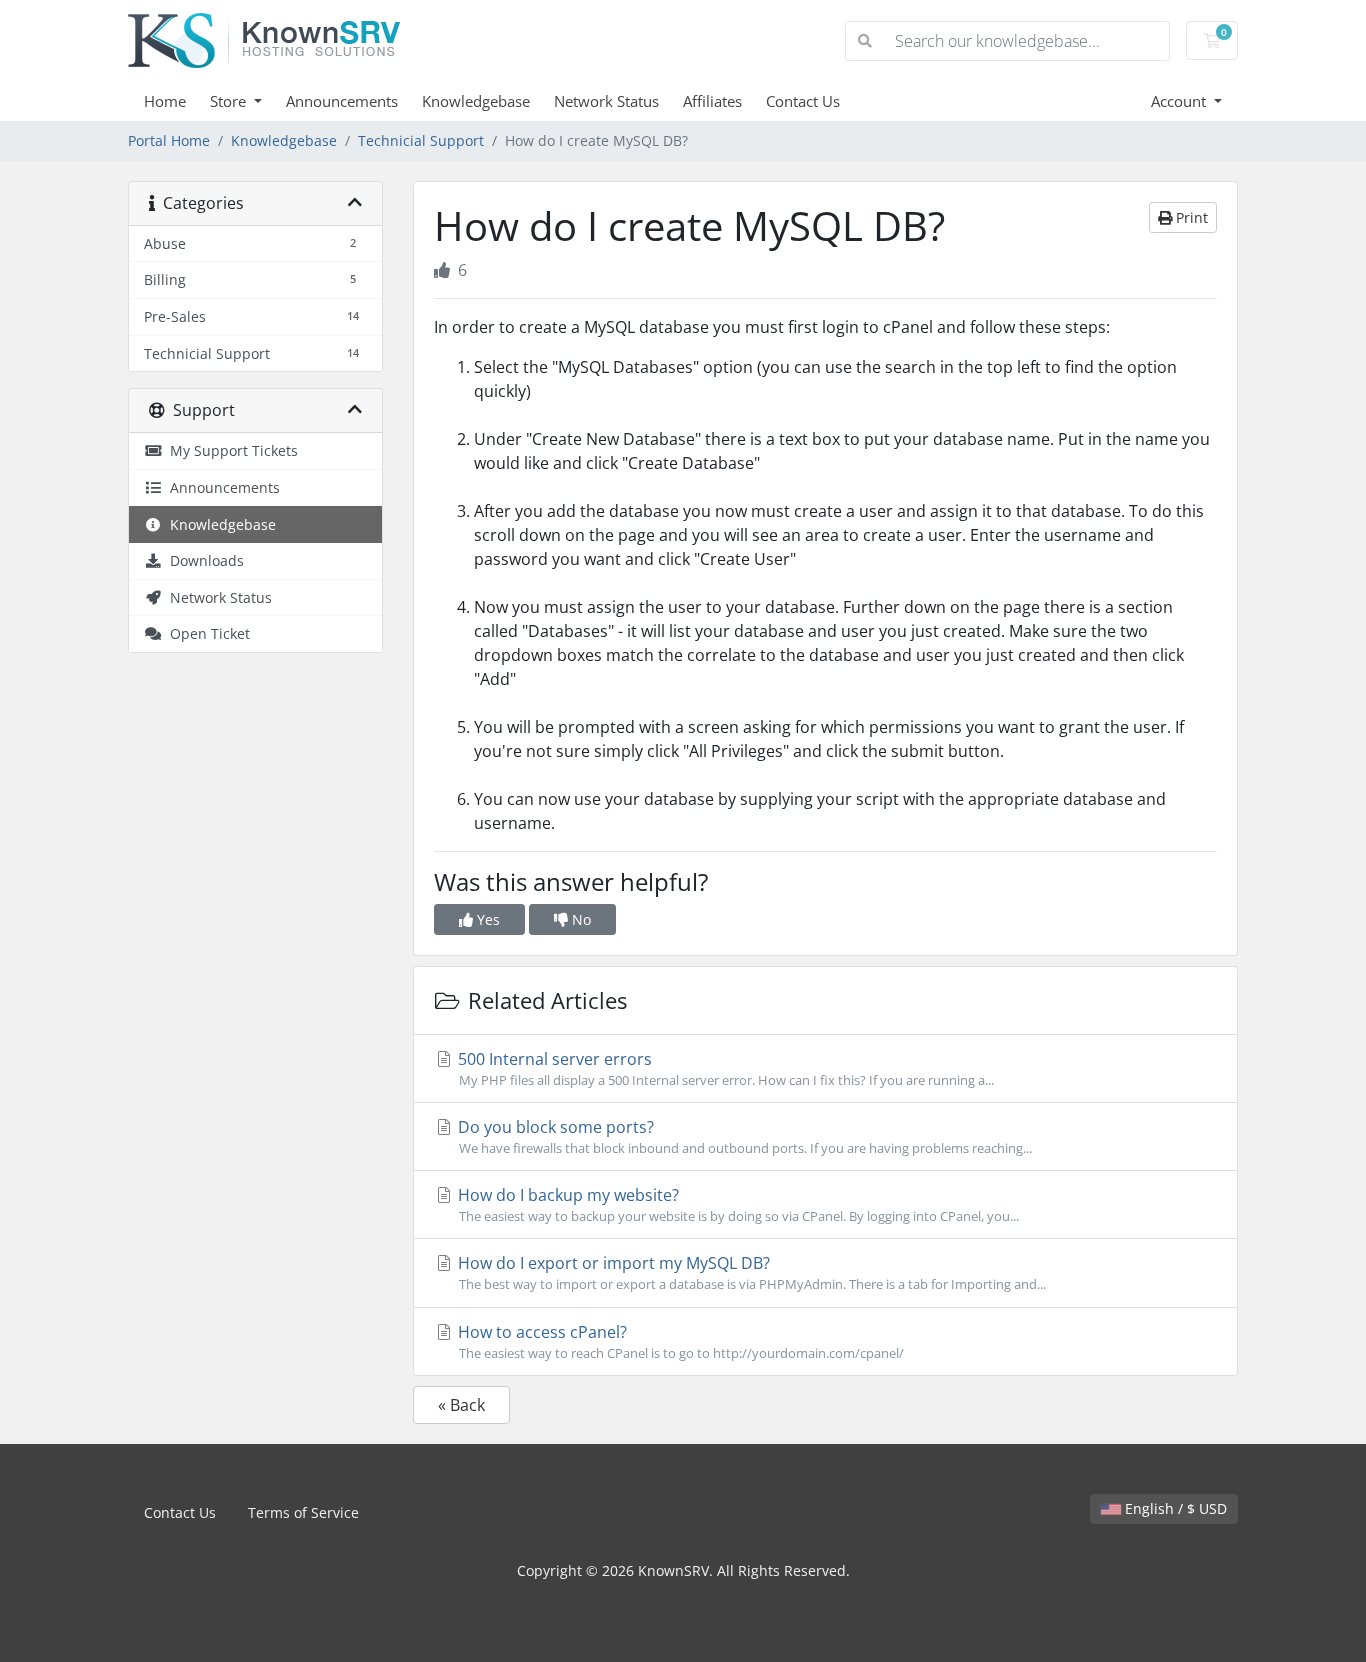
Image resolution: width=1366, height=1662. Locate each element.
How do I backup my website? (736, 1204)
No (579, 919)
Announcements (342, 101)
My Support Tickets (230, 450)
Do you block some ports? (743, 1136)
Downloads (203, 560)
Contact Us (803, 101)
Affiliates (712, 101)
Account (1180, 101)
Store (230, 101)
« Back (461, 1405)
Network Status (606, 101)
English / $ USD (1174, 1508)
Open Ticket (206, 633)
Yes (486, 919)
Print (1190, 217)
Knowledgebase (476, 101)
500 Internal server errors (724, 1068)
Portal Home (169, 140)
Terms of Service (303, 1512)
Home (165, 101)
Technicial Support (421, 140)
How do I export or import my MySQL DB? (750, 1272)
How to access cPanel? (679, 1341)
